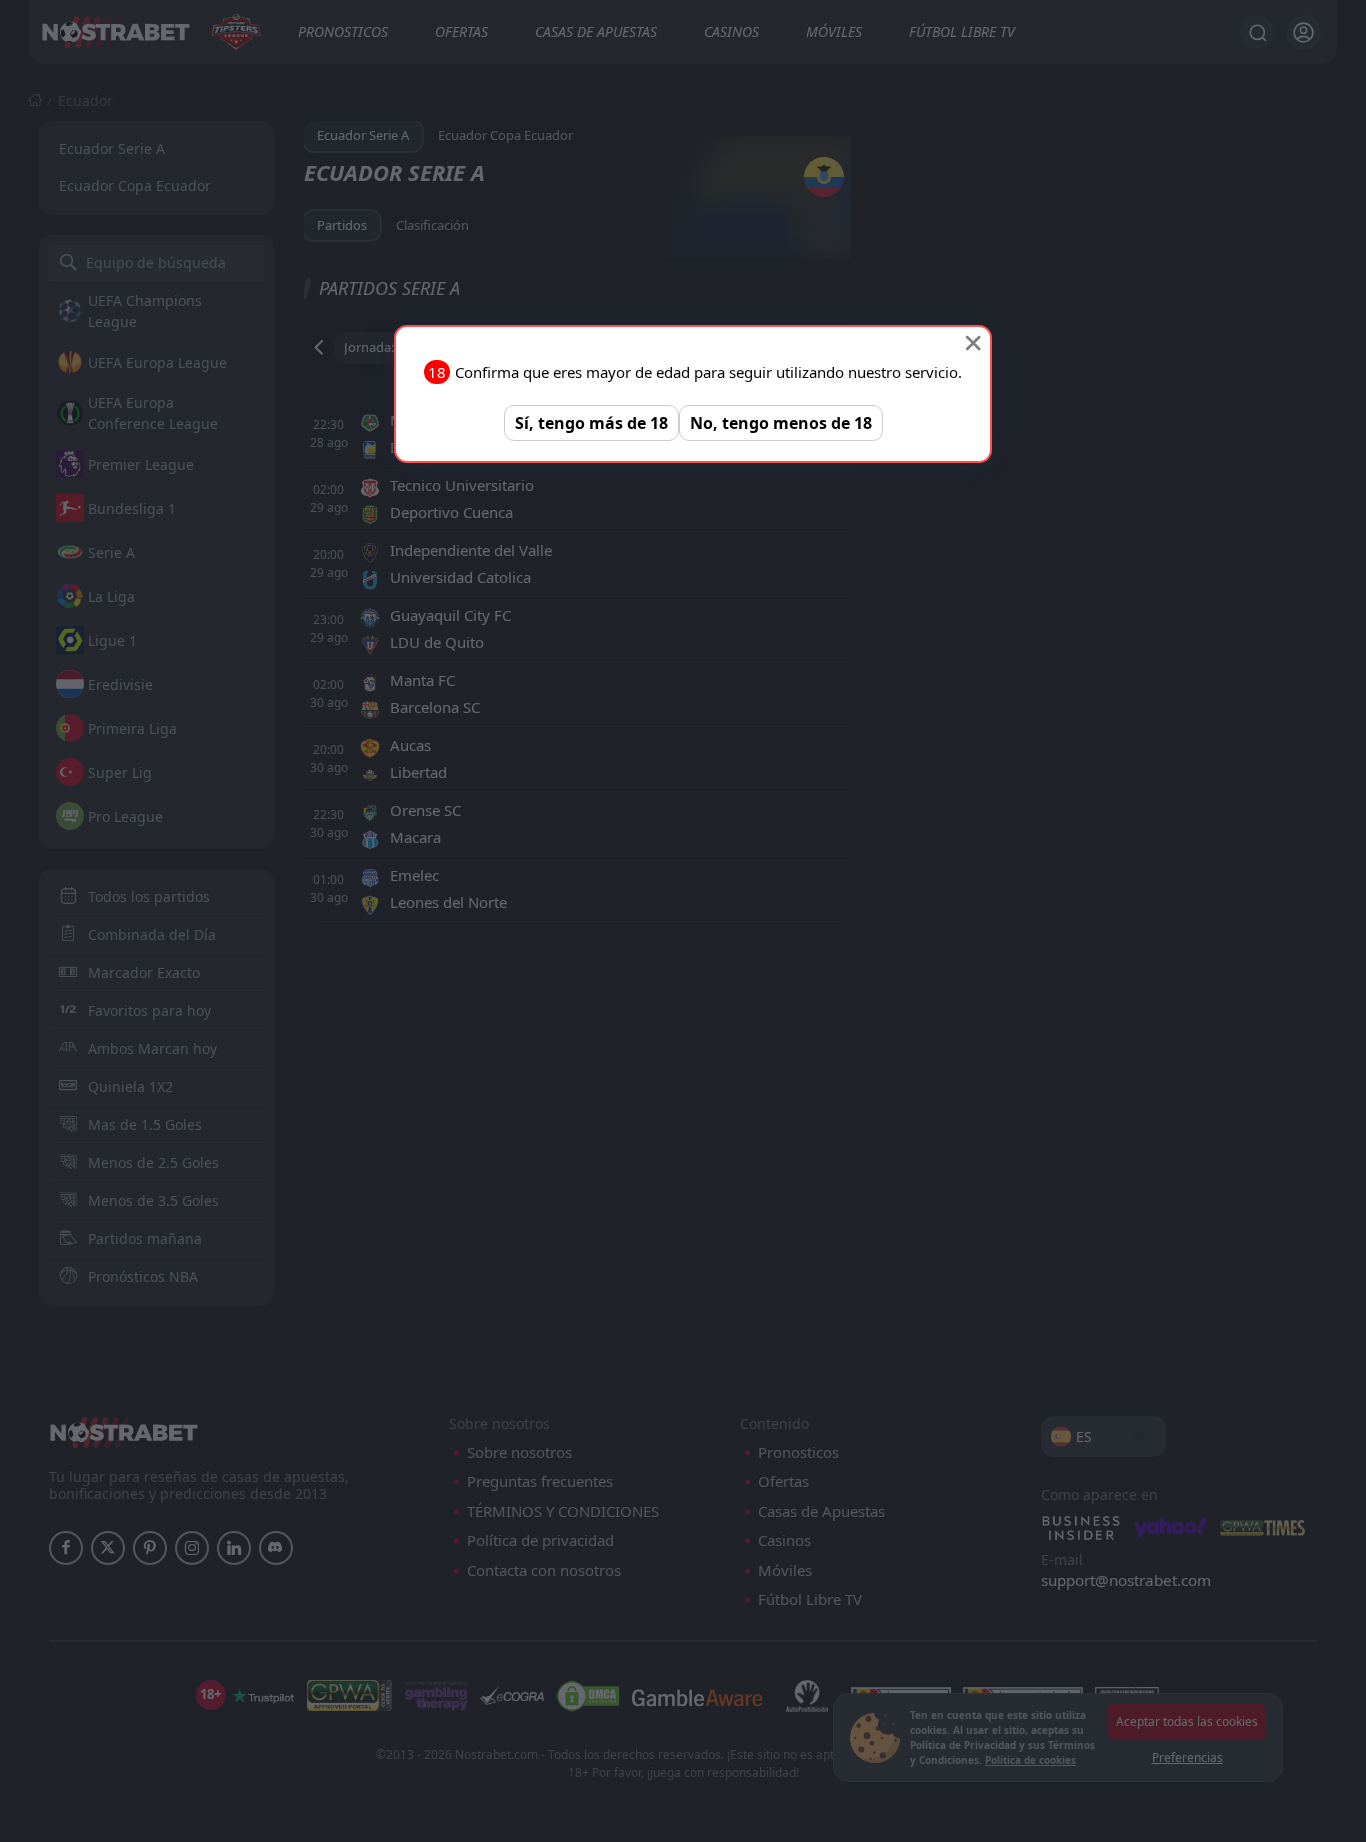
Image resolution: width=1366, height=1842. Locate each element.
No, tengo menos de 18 (781, 423)
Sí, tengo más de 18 (591, 423)
